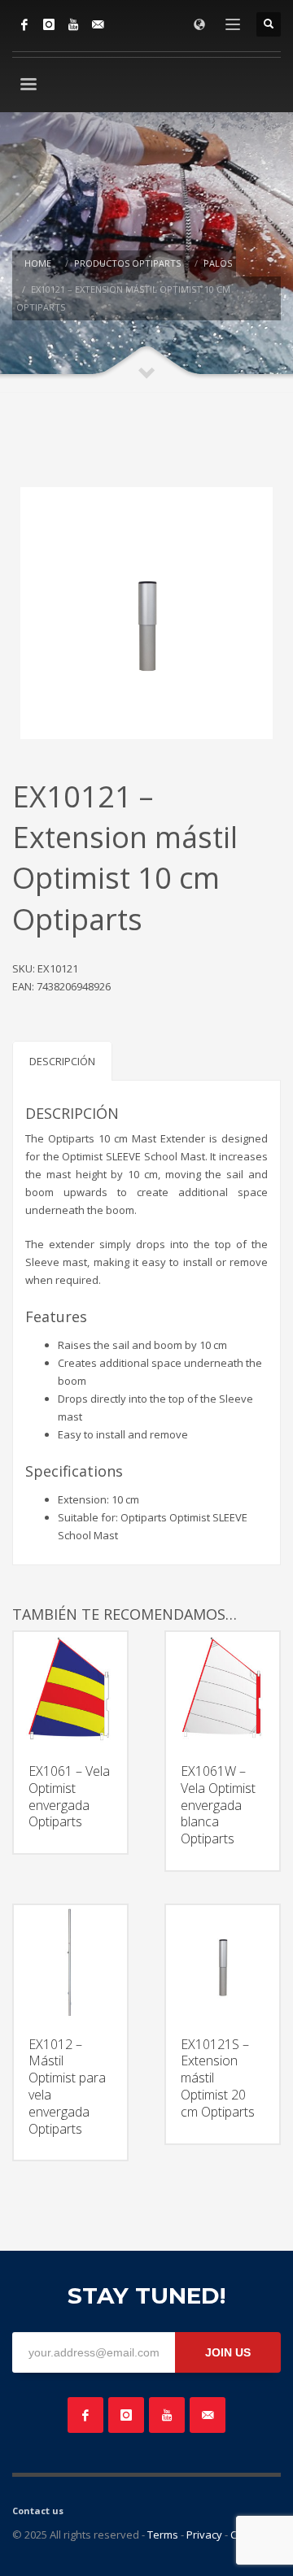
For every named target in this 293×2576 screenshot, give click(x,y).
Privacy (204, 2535)
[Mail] (98, 24)
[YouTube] (73, 24)
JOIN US (228, 2352)
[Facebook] (24, 24)
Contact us (38, 2511)
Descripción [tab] (62, 1061)
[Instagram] (49, 24)
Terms (163, 2535)
